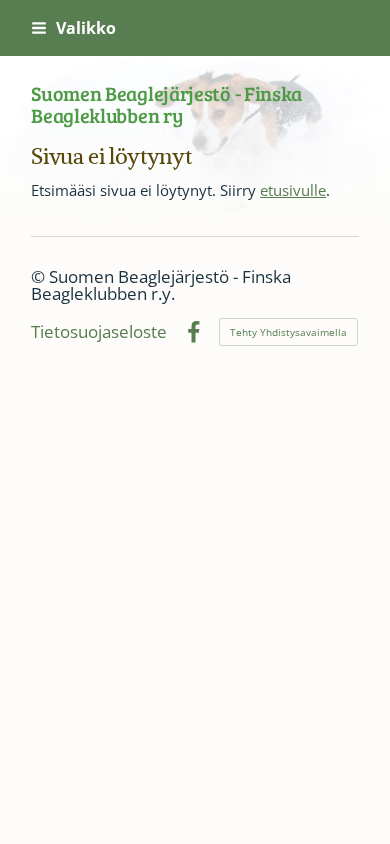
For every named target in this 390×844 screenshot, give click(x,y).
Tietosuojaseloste (99, 332)
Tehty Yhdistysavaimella (288, 332)
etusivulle (293, 190)
